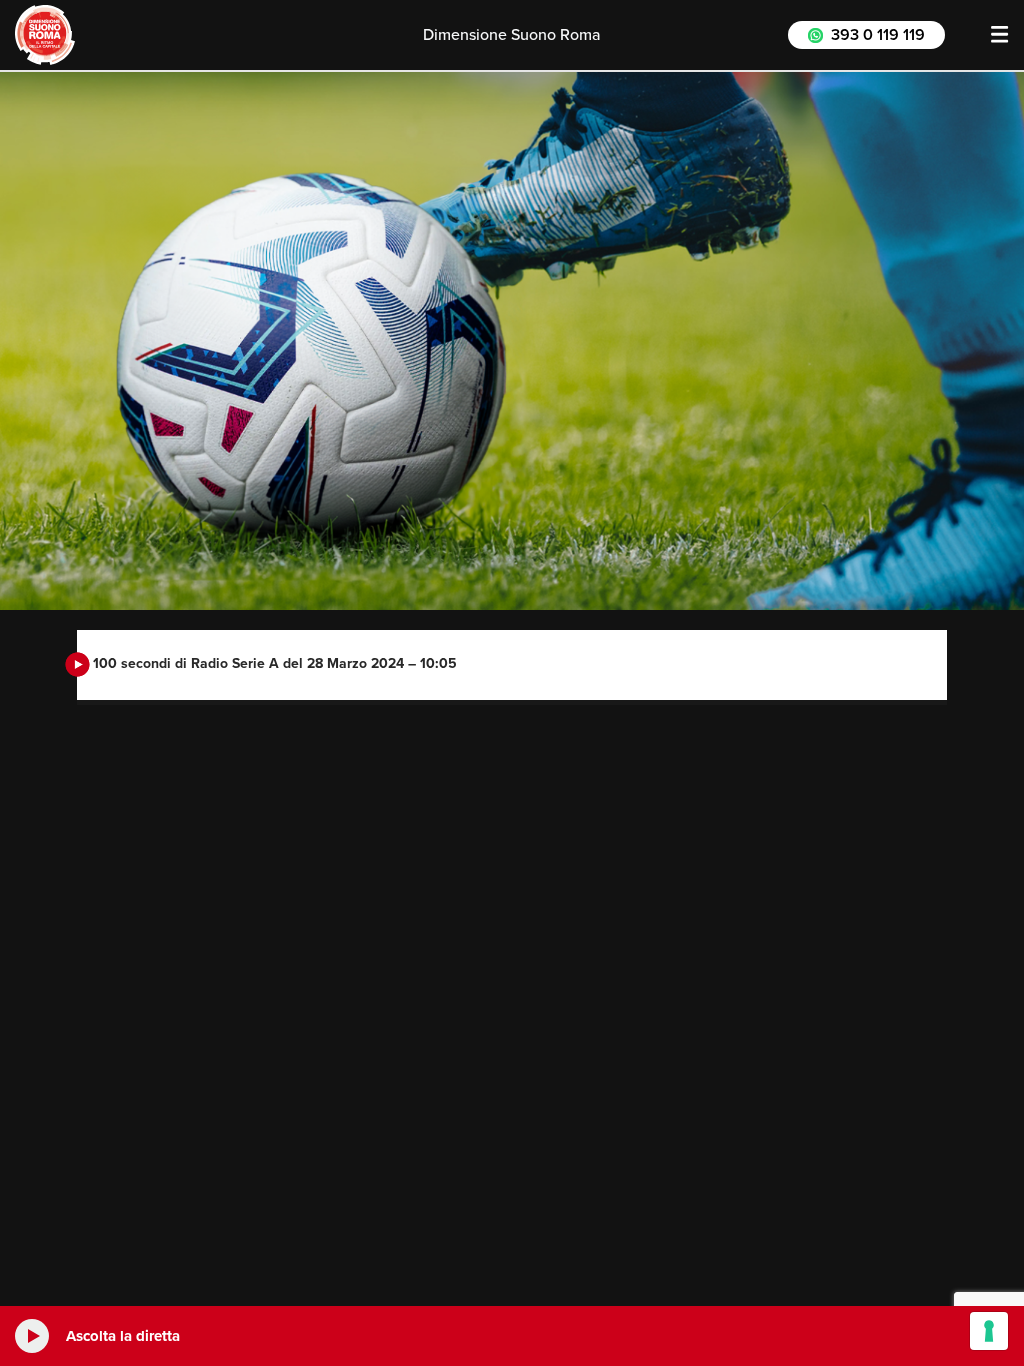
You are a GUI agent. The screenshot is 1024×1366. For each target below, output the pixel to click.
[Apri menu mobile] (1000, 35)
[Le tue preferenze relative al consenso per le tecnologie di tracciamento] (989, 1331)
